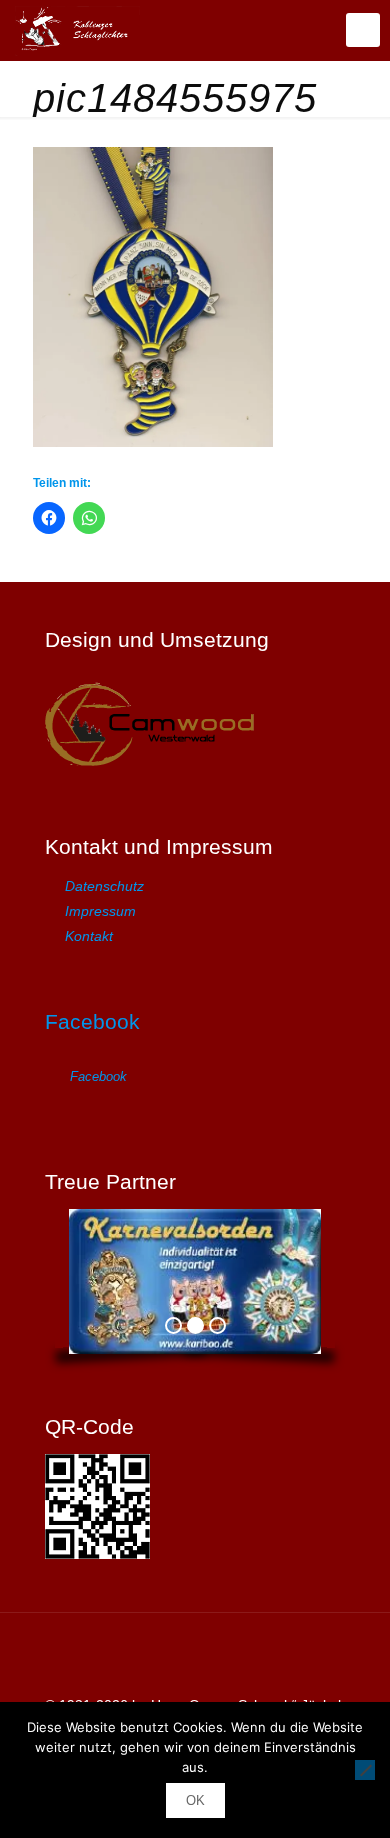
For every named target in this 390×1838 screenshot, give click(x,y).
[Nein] (365, 1770)
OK (195, 1800)
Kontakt (89, 936)
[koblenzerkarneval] (77, 30)
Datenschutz (104, 886)
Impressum (100, 911)
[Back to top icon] (195, 1654)
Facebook (92, 1021)
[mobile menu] (363, 30)
